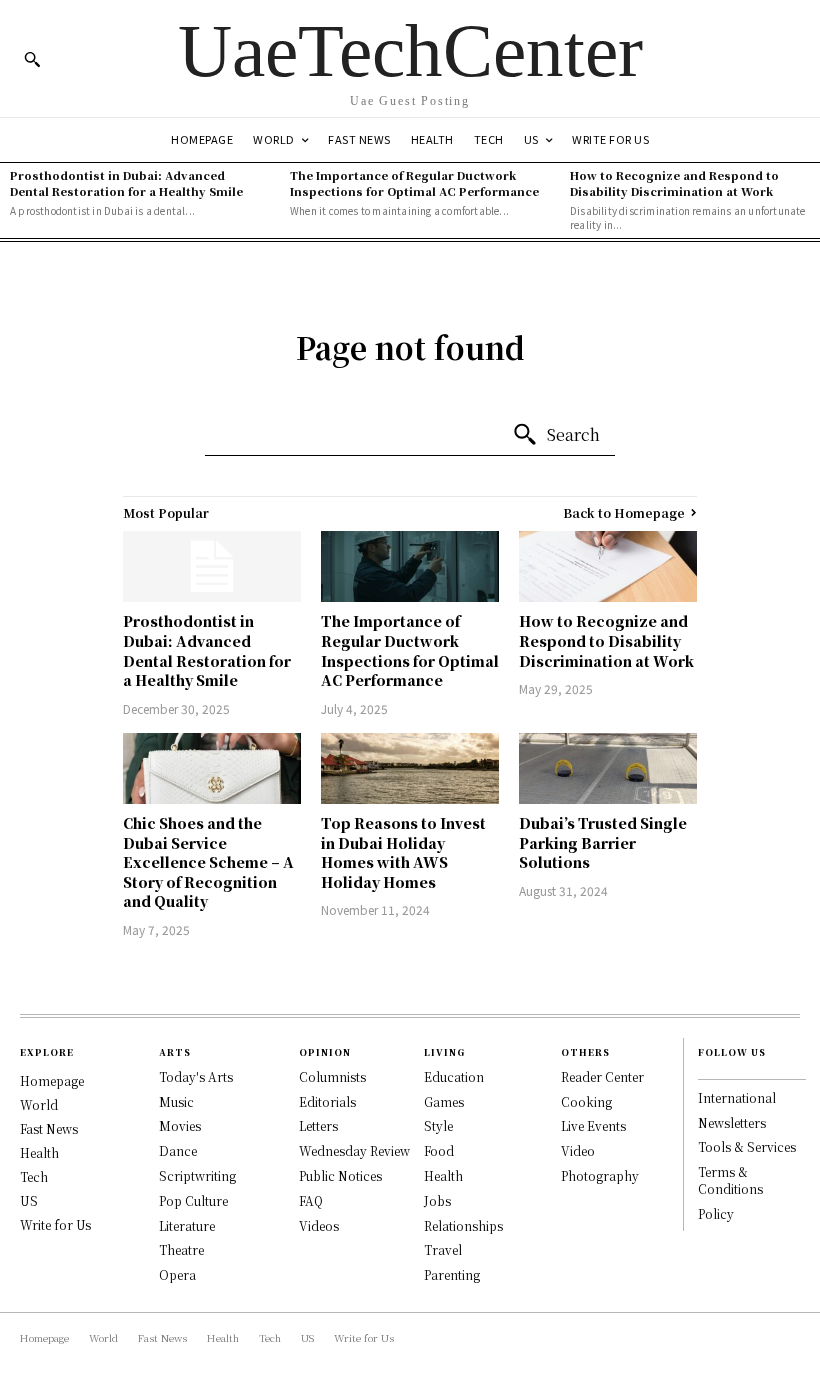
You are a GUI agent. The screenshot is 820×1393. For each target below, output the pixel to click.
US (29, 1200)
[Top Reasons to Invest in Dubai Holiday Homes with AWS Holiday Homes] (410, 768)
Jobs (437, 1200)
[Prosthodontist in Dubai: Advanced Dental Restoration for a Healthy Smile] (212, 566)
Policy (716, 1213)
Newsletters (732, 1122)
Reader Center (602, 1076)
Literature (187, 1225)
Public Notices (340, 1175)
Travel (443, 1249)
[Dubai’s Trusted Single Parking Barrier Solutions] (608, 768)
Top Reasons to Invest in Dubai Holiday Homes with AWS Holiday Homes (403, 852)
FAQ (311, 1200)
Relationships (463, 1225)
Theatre (181, 1249)
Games (444, 1101)
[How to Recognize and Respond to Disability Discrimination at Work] (608, 566)
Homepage (52, 1080)
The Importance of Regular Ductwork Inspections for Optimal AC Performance (414, 182)
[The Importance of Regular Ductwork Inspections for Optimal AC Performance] (410, 566)
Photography (600, 1175)
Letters (318, 1125)
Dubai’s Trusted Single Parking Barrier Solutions (603, 842)
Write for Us (55, 1224)
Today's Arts (196, 1076)
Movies (180, 1125)
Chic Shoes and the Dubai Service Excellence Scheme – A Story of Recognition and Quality (208, 862)
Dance (178, 1150)
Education (454, 1076)
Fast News (49, 1128)
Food (439, 1150)
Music (176, 1101)
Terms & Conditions (730, 1180)
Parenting (452, 1274)
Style (438, 1125)
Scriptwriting (197, 1175)
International (737, 1097)
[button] (32, 59)
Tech (34, 1176)
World (39, 1104)
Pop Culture (193, 1200)
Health (39, 1152)
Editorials (327, 1101)
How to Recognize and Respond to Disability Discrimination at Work (674, 182)
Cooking (586, 1101)
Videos (319, 1225)
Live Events (593, 1125)
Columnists (332, 1076)
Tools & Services (747, 1146)
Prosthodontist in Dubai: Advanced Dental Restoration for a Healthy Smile (126, 182)
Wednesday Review (354, 1150)
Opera (177, 1274)
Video (578, 1150)
